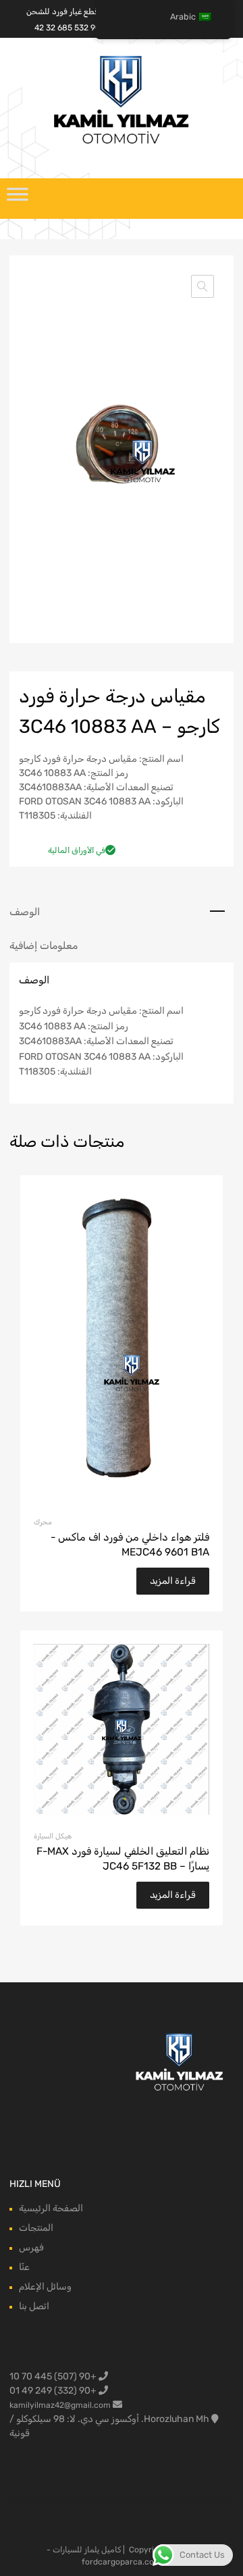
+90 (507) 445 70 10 (54, 2376)
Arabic (183, 17)
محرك (43, 1522)
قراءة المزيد (173, 1581)
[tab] (122, 912)
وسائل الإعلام (45, 2287)
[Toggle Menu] (18, 199)
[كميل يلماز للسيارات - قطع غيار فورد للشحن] (122, 143)
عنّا (24, 2267)
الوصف (25, 912)
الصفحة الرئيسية (51, 2208)
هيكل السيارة (53, 1836)
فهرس (31, 2247)
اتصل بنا (34, 2306)
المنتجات (36, 2228)
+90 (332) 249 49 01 (54, 2391)
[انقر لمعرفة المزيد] (180, 2063)
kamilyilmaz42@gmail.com (60, 2405)
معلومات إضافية (44, 946)
